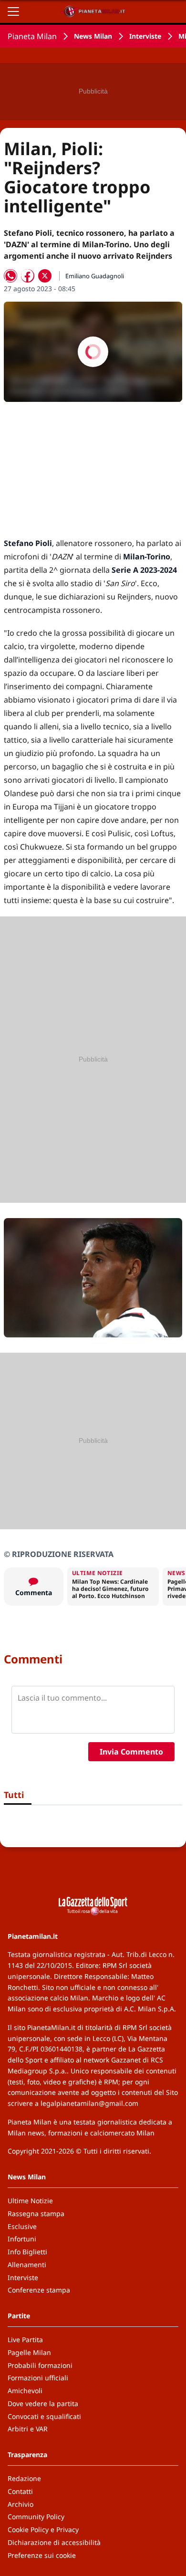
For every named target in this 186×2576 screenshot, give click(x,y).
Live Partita (25, 2339)
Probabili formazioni (40, 2365)
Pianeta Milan (32, 36)
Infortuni (22, 2239)
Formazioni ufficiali (38, 2378)
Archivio (21, 2504)
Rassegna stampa (36, 2213)
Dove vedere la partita (43, 2403)
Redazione (24, 2478)
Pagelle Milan (29, 2352)
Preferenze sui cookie (42, 2555)
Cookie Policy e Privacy (43, 2529)
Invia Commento (131, 1752)
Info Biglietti (27, 2252)
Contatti (20, 2491)
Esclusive (22, 2226)
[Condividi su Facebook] (28, 276)
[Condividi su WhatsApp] (10, 276)
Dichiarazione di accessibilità (54, 2542)
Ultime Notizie (30, 2201)
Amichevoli (25, 2391)
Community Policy (36, 2517)
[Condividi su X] (45, 276)
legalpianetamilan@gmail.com (89, 2103)
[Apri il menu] (13, 11)
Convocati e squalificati (44, 2416)
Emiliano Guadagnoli (95, 276)
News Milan (93, 36)
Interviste (145, 36)
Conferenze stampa (39, 2290)
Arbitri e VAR (28, 2429)
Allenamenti (27, 2265)
